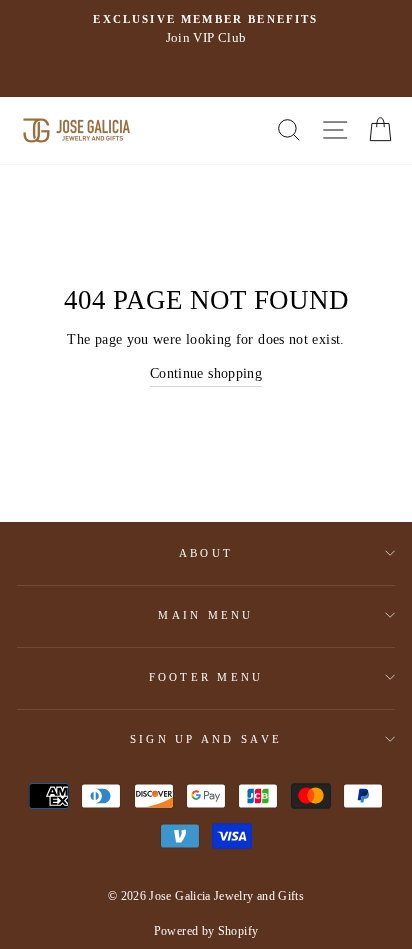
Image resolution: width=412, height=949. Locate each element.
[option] (206, 30)
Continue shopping (206, 373)
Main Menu (205, 615)
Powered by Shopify (206, 931)
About (206, 553)
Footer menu (206, 677)
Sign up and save (206, 739)
